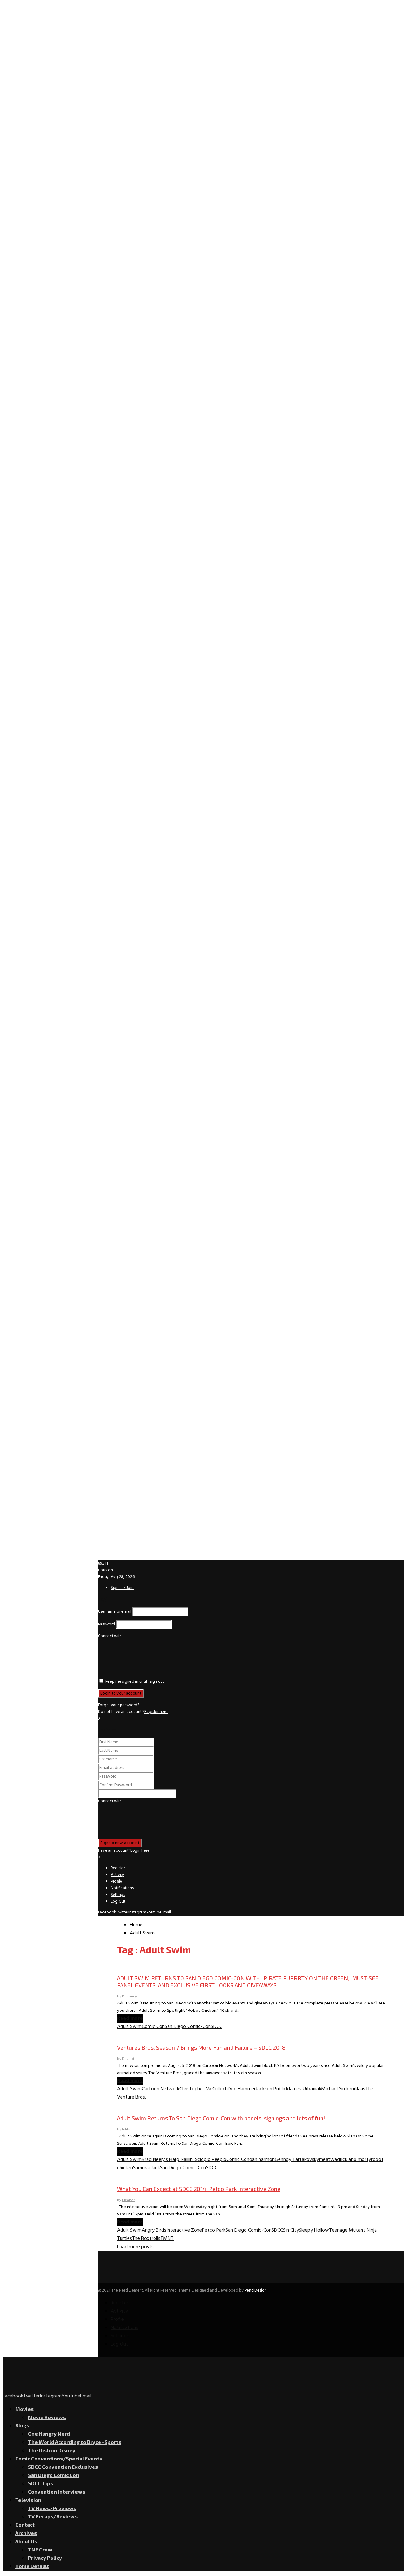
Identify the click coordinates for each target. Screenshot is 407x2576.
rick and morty (355, 2160)
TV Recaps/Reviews (53, 2516)
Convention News (136, 2106)
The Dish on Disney (52, 2450)
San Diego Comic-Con (188, 2027)
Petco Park (214, 2230)
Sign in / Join (122, 1588)
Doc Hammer (242, 2089)
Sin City (291, 2230)
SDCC (217, 2027)
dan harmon (262, 2160)
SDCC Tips (41, 2483)
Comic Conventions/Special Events (59, 2458)
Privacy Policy (45, 2558)
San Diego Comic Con (140, 1966)
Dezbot (128, 2059)
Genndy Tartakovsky (297, 2160)
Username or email (115, 1612)
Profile (116, 1881)
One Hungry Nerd (49, 2434)
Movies (24, 2409)
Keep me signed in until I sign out (134, 1682)
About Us (26, 2541)
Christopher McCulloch (203, 2089)
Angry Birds (154, 2230)
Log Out (118, 1902)
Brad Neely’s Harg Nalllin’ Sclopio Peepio (184, 2160)
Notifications (122, 1888)
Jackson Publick (272, 2089)
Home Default (32, 2566)
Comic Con (153, 2027)
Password (107, 1624)
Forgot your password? (119, 1705)
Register (118, 1868)
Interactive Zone (184, 2230)
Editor (127, 2130)
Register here (156, 1712)
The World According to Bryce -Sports (75, 2442)
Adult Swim (129, 2027)
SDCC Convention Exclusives (63, 2467)
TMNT (167, 2239)
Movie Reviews (47, 2417)
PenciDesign (256, 2290)
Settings (118, 1895)
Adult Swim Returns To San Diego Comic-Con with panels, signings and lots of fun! (221, 2118)
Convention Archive (138, 2176)
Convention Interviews (141, 2035)
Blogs (22, 2425)
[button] (114, 1670)
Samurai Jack (146, 2168)
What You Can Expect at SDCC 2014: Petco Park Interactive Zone (199, 2189)
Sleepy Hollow (314, 2230)
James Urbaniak (305, 2089)
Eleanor (128, 2200)
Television (28, 2500)
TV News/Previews (52, 2508)
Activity (117, 1875)
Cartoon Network (161, 2089)
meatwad (329, 2160)
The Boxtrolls (146, 2239)
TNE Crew (40, 2549)
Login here (140, 1851)
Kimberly (130, 1997)
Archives (26, 2533)
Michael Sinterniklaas (343, 2089)
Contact (25, 2525)
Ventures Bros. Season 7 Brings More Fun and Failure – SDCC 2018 (201, 2047)
